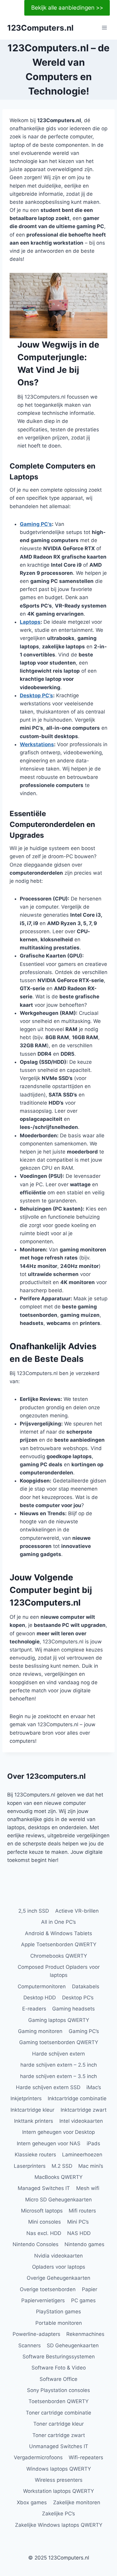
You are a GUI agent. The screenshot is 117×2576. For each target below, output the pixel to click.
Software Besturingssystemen (59, 2357)
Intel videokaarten (81, 2121)
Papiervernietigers (43, 2300)
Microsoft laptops (42, 2211)
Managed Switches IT (44, 2188)
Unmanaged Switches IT (59, 2446)
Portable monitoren (59, 2323)
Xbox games (32, 2502)
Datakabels (86, 1986)
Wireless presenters (59, 2480)
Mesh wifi (88, 2188)
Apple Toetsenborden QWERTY (59, 1944)
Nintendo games (84, 2244)
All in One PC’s (58, 1922)
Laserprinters (30, 2166)
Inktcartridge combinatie (77, 2098)
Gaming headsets (73, 2009)
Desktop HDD (40, 1998)
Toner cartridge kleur (58, 2424)
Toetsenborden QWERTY (58, 2401)
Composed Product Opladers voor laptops (59, 1971)
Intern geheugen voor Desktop (58, 2132)
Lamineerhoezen (82, 2155)
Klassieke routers (35, 2155)
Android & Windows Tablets (58, 1933)
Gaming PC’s (36, 524)
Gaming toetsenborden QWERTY (59, 2042)
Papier (90, 2289)
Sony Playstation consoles (58, 2390)
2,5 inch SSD (34, 1911)
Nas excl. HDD (44, 2233)
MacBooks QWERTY (58, 2177)
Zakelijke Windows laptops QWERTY (59, 2525)
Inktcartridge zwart (84, 2110)
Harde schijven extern (58, 2054)
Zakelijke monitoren (77, 2502)
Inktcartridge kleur (32, 2110)
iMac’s (94, 2087)
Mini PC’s (78, 2222)
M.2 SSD (62, 2166)
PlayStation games (58, 2312)
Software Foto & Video (59, 2368)
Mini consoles (45, 2222)
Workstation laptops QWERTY (58, 2491)
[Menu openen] (104, 28)
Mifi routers (82, 2211)
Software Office (58, 2379)
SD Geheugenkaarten (73, 2345)
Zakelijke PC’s (58, 2514)
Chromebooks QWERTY (59, 1956)
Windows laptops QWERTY (59, 2469)
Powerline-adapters (36, 2334)
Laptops (30, 622)
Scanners (30, 2345)
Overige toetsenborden (48, 2289)
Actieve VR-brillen (77, 1911)
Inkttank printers (34, 2121)
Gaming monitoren (40, 2031)
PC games (83, 2300)
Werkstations (37, 744)
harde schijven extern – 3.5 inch (58, 2076)
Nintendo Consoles (36, 2244)
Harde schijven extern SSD (48, 2087)
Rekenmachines (85, 2334)
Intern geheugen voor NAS (49, 2143)
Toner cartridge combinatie (58, 2413)
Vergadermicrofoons (38, 2457)
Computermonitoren (42, 1986)
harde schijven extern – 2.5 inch (59, 2065)
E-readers (34, 2009)
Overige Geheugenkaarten (58, 2278)
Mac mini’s (91, 2166)
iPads (93, 2143)
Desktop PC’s (36, 695)
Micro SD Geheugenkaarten (58, 2200)
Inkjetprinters (26, 2098)
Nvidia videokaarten (58, 2256)
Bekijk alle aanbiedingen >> (67, 8)
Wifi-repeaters (86, 2457)
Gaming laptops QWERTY (59, 2020)
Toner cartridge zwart (59, 2435)
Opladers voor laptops (59, 2267)
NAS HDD (79, 2233)
